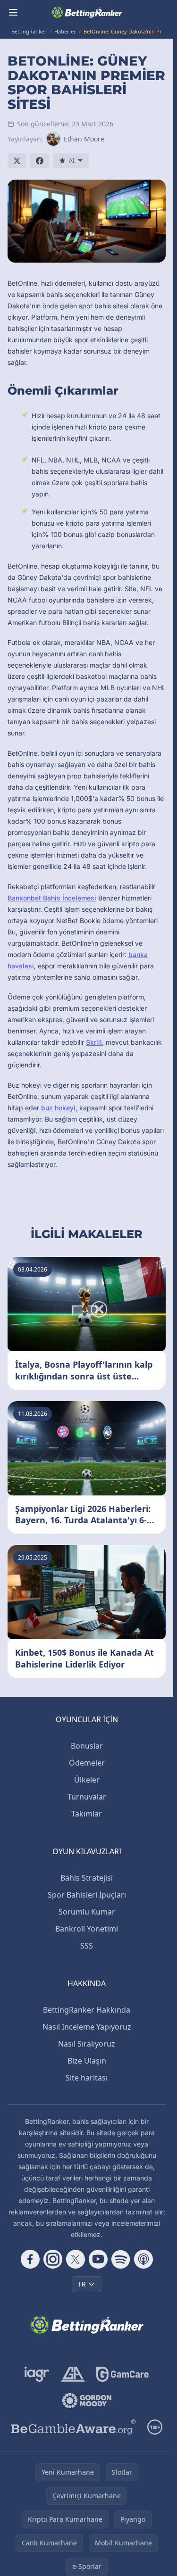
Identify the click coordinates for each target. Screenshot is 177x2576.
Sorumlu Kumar (87, 1912)
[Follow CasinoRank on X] (76, 2259)
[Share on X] (17, 161)
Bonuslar (87, 1746)
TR (82, 2284)
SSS (87, 1946)
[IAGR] (37, 2374)
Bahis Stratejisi (87, 1878)
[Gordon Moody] (87, 2401)
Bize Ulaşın (87, 2061)
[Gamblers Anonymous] (73, 2374)
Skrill (94, 1042)
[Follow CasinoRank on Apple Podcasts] (143, 2259)
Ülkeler (87, 1780)
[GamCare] (122, 2374)
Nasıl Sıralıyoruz (87, 2044)
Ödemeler (87, 1763)
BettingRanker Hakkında (87, 2010)
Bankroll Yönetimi (87, 1929)
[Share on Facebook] (40, 161)
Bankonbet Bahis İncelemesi (52, 898)
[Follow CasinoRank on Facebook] (30, 2259)
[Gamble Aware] (74, 2427)
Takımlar (87, 1814)
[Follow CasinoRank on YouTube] (98, 2259)
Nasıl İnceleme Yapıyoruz (87, 2027)
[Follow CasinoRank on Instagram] (53, 2259)
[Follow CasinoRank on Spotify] (121, 2259)
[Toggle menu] (13, 12)
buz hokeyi (58, 1108)
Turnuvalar (87, 1797)
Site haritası (87, 2078)
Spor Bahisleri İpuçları (87, 1895)
